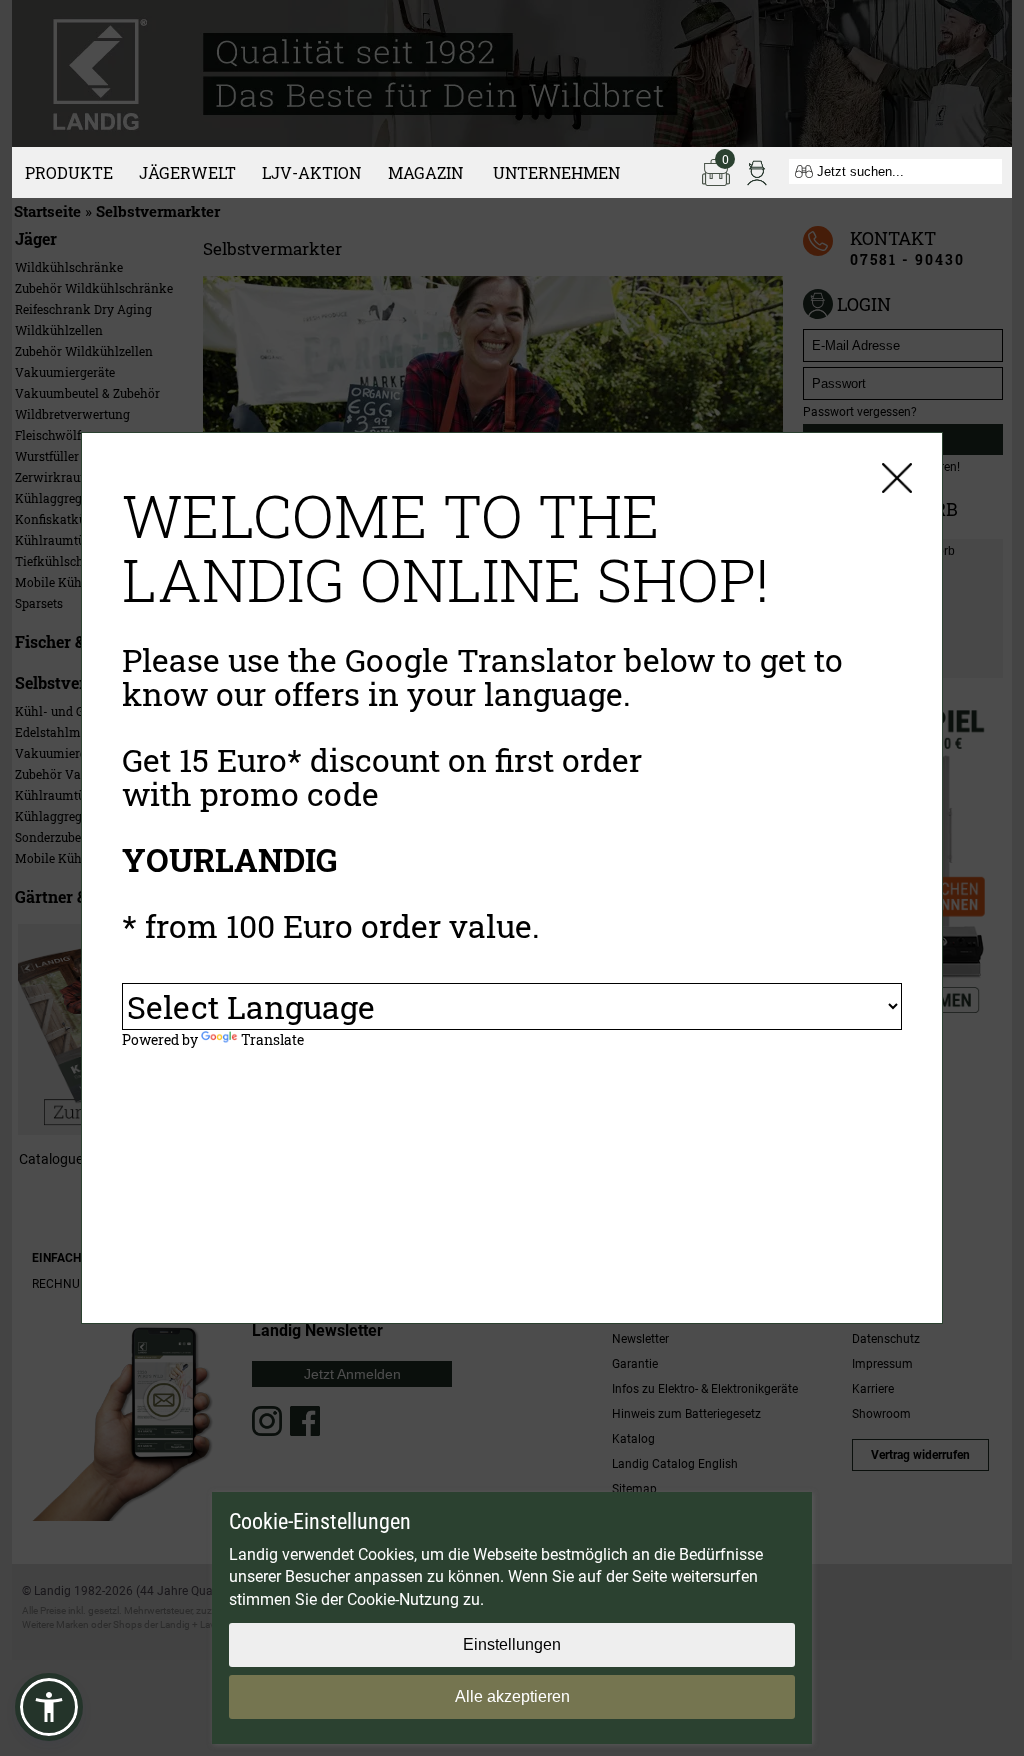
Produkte (69, 172)
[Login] (757, 171)
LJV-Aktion (311, 172)
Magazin (425, 172)
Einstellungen (512, 1644)
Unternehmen (556, 172)
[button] (49, 1707)
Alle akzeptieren (512, 1696)
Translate (272, 1039)
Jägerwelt (187, 172)
